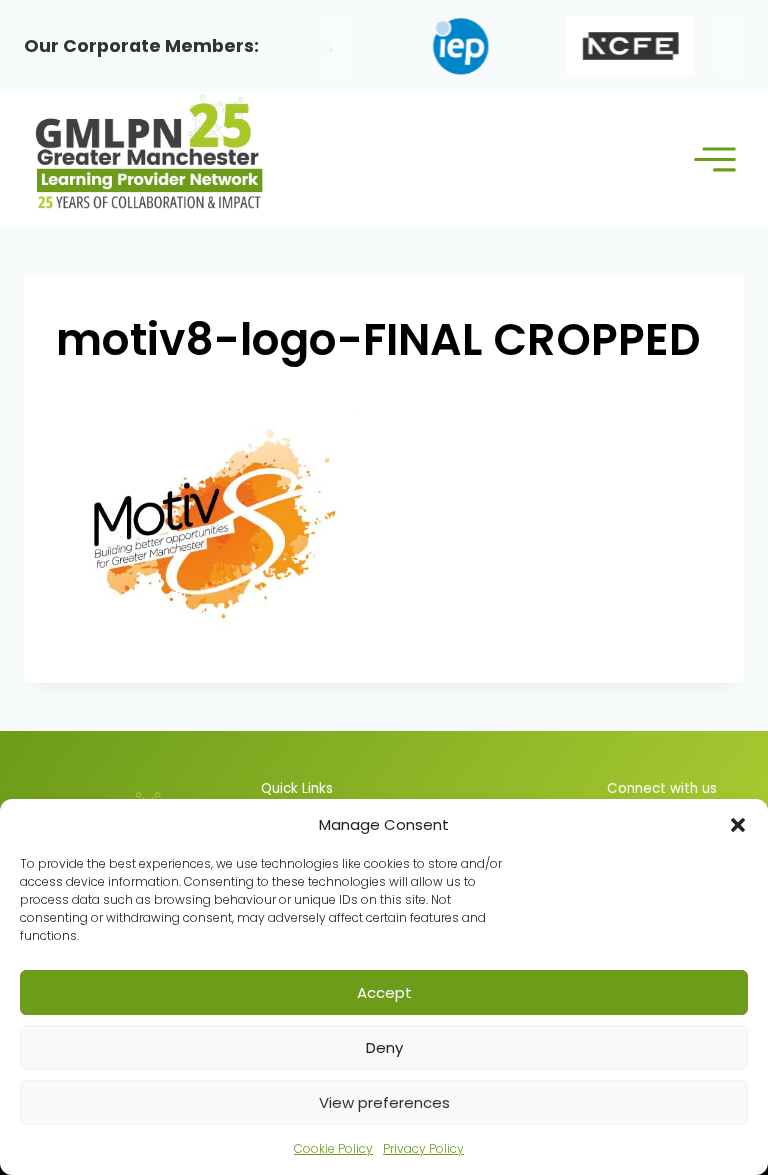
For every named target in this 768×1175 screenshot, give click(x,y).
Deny (384, 1047)
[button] (738, 825)
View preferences (384, 1102)
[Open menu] (714, 159)
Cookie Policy (333, 1148)
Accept (384, 992)
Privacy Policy (423, 1148)
